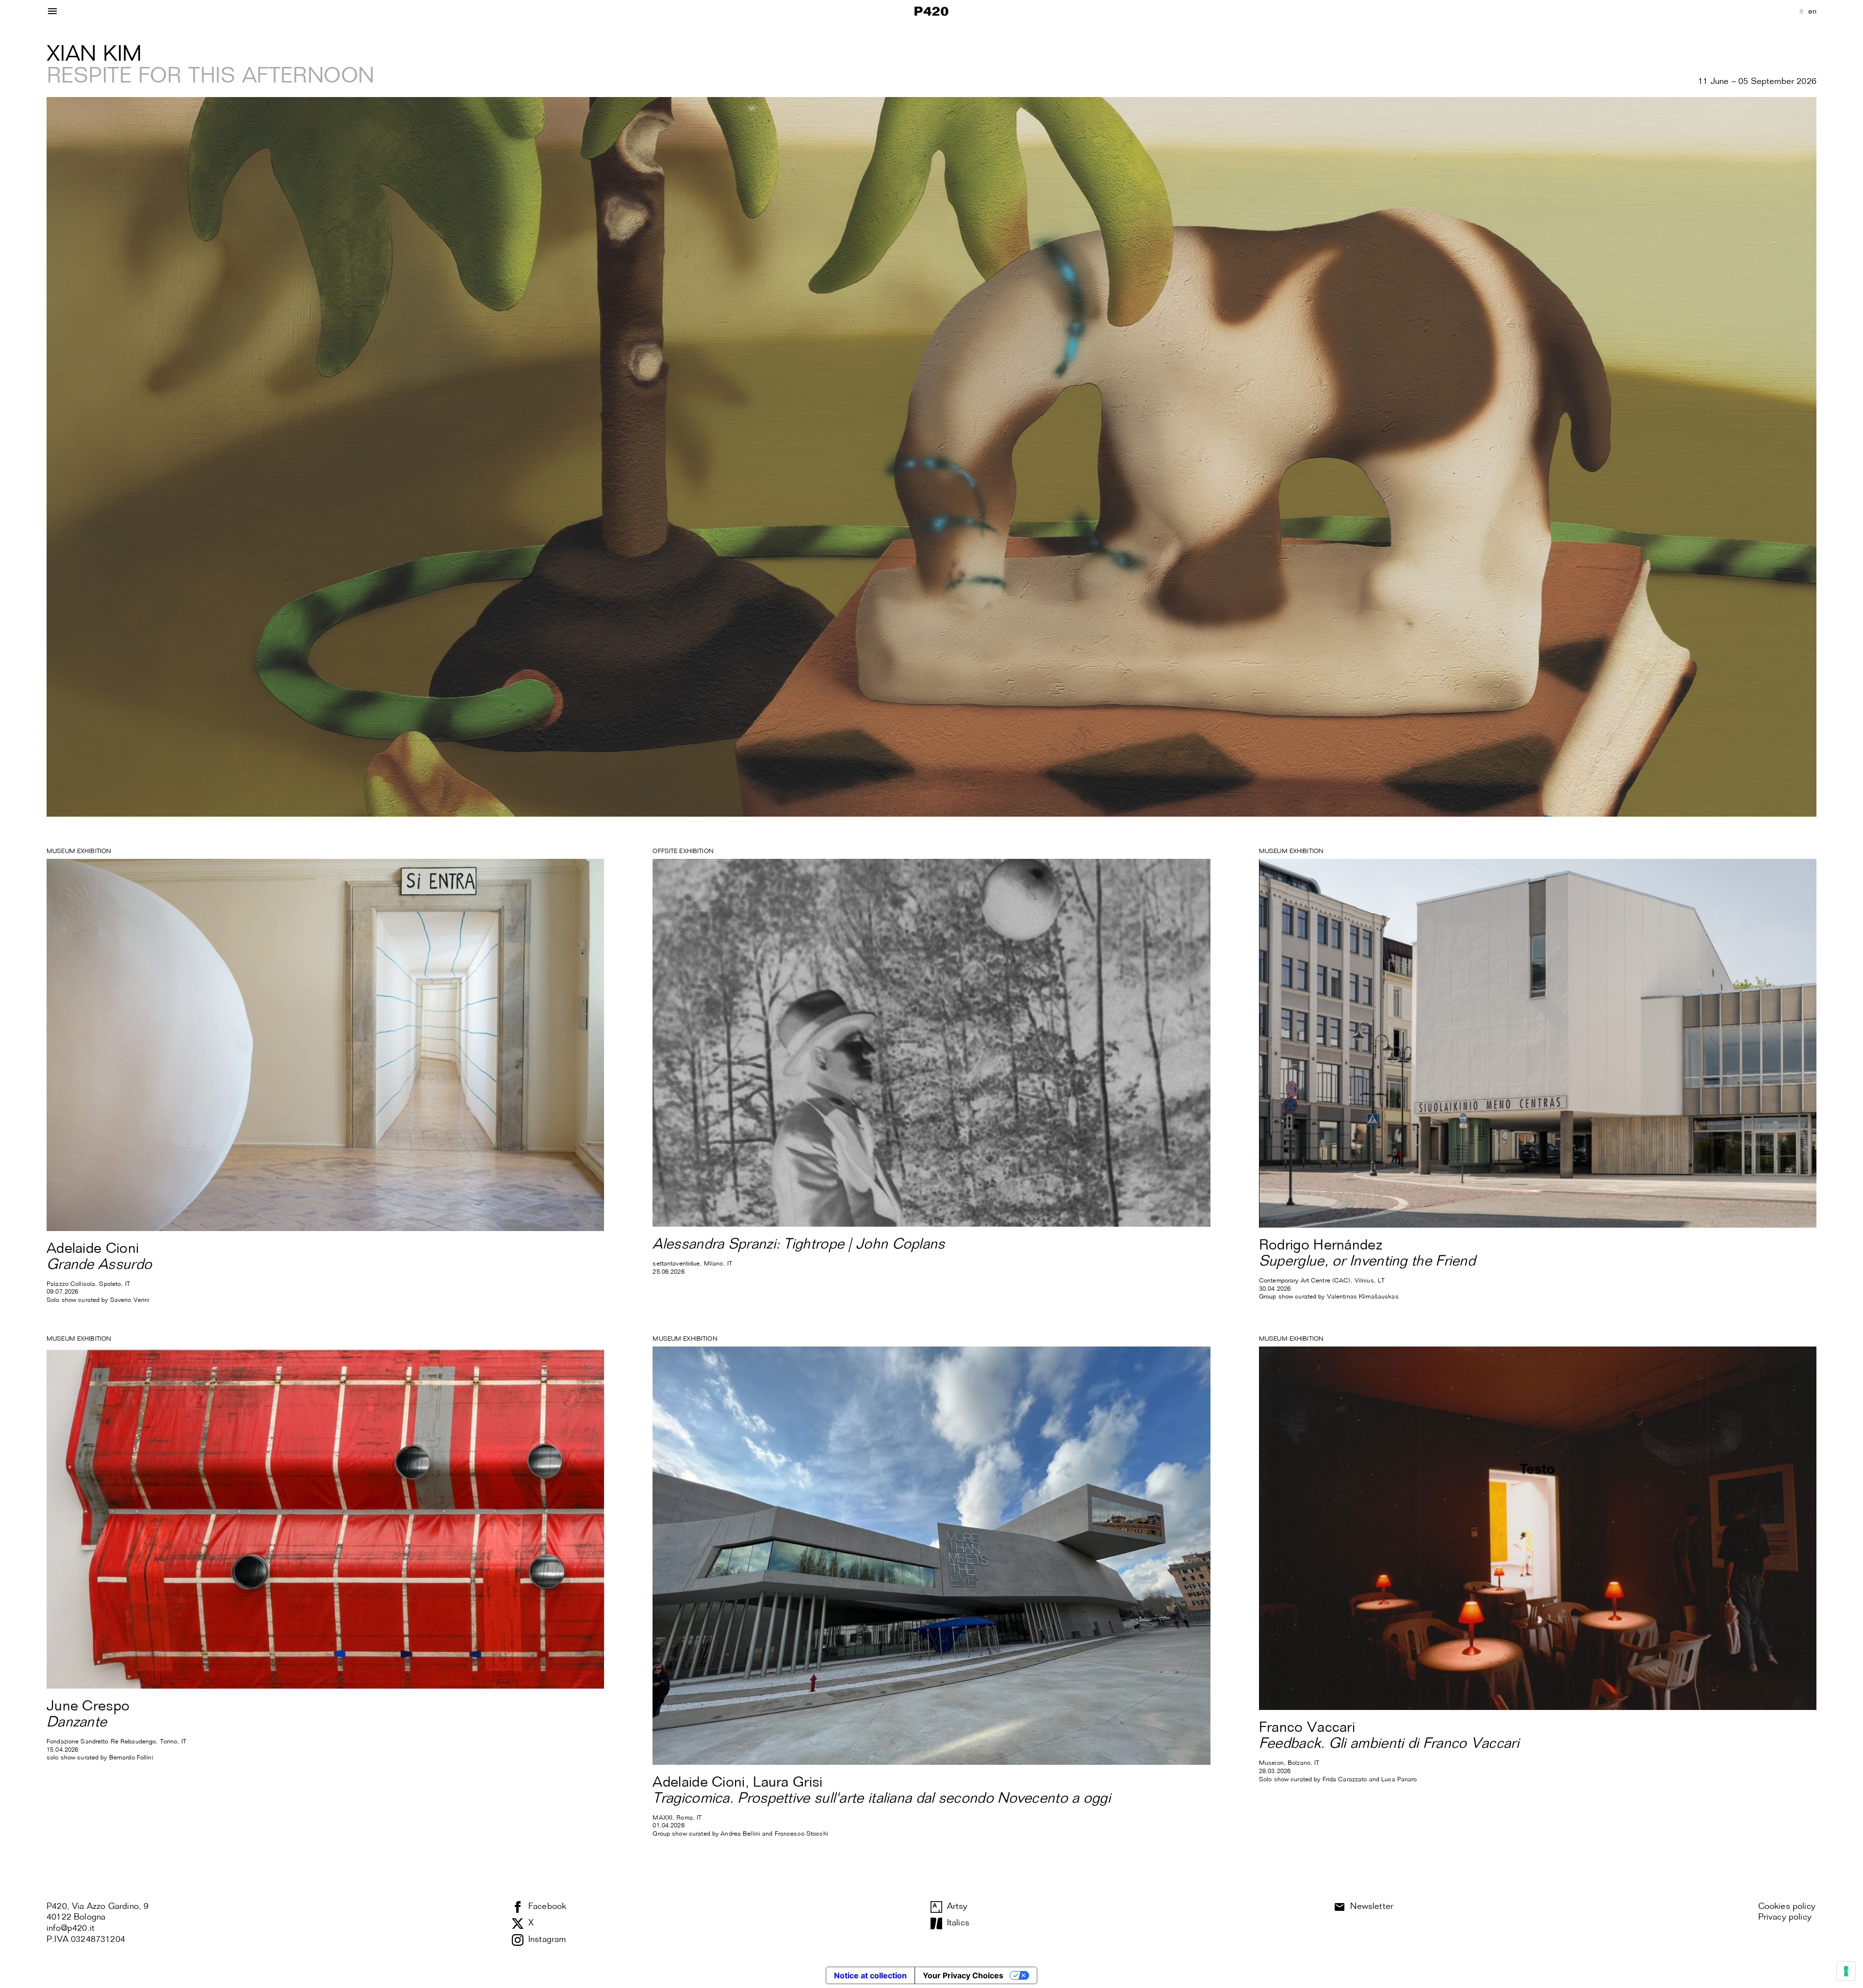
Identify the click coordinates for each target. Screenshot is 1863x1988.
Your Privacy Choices (963, 1975)
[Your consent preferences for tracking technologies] (1846, 1971)
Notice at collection (870, 1975)
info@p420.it (71, 1928)
